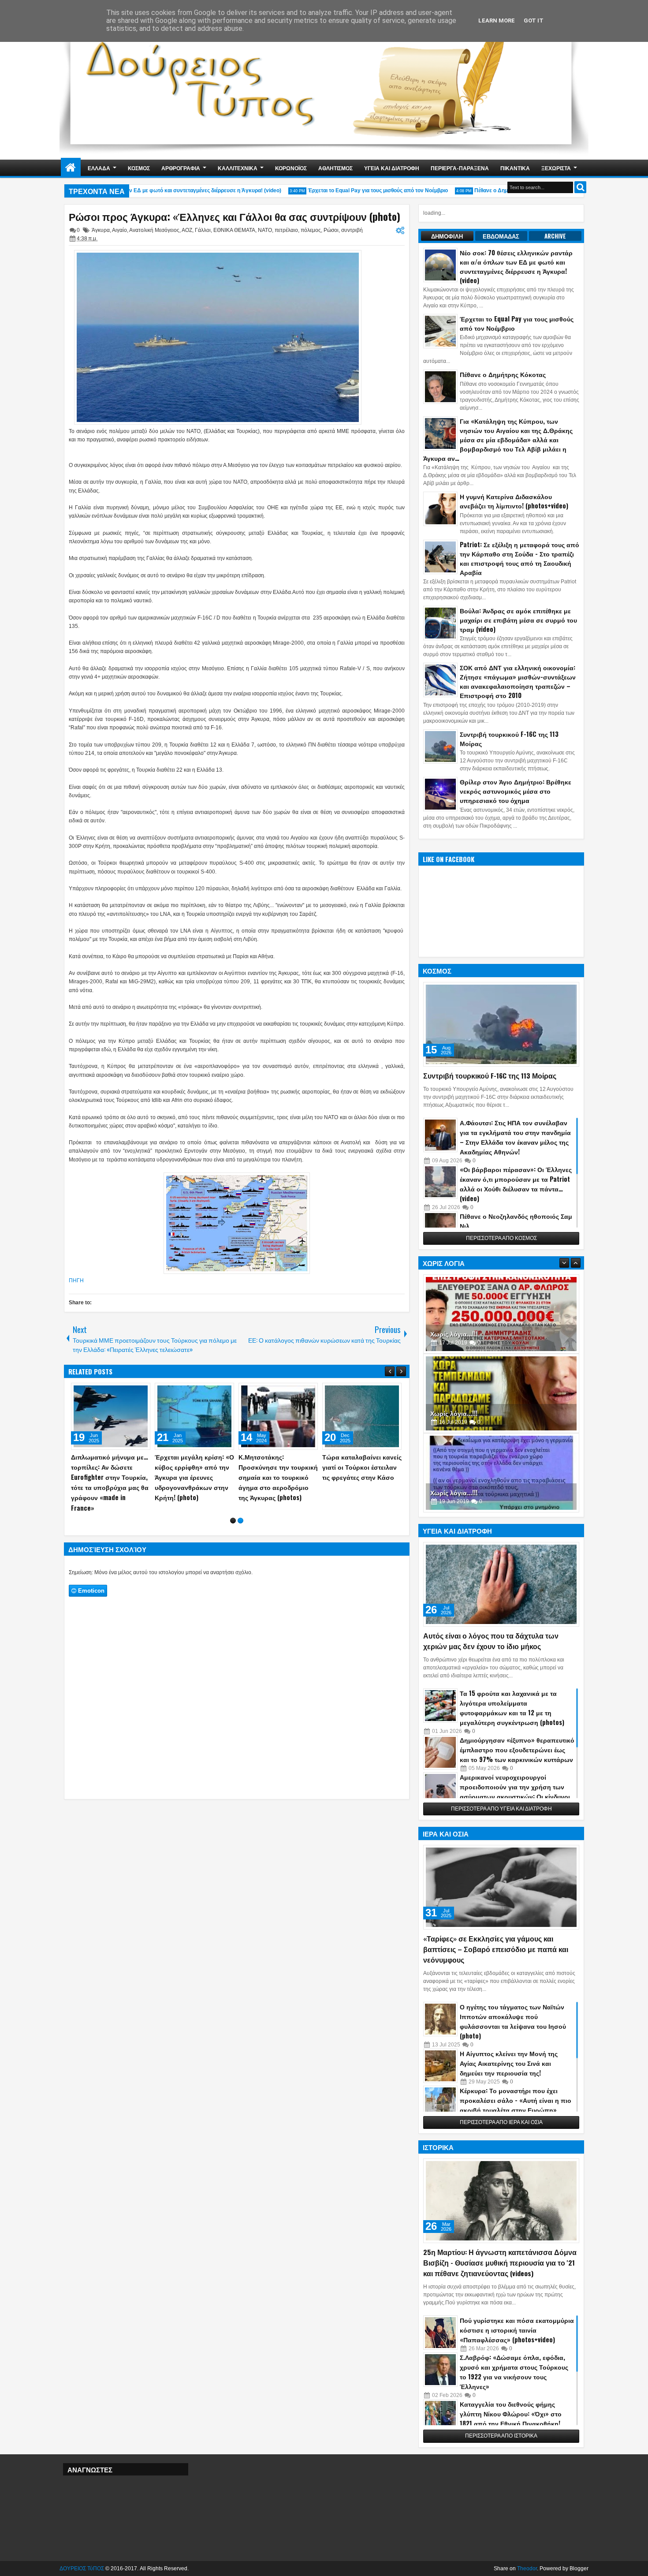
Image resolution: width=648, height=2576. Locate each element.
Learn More (497, 21)
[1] (233, 1531)
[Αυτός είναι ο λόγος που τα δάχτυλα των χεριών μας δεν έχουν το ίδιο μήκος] (501, 1584)
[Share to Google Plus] (141, 1392)
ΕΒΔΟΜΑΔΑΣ (501, 236)
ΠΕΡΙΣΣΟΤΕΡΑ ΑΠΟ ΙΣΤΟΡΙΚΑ (501, 2436)
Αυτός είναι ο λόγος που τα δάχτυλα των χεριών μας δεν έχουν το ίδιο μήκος (491, 1641)
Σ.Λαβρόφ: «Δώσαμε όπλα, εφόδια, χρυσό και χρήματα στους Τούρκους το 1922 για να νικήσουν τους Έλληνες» (514, 2372)
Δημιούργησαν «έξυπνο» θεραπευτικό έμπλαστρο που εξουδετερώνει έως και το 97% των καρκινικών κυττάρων (517, 1749)
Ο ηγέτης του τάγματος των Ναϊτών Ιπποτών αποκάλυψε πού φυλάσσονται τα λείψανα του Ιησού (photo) (513, 2021)
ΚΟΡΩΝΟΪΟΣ (291, 168)
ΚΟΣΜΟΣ (139, 168)
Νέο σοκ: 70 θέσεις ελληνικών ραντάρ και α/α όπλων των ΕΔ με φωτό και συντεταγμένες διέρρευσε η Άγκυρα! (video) (278, 1482)
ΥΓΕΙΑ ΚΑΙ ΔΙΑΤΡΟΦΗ (392, 168)
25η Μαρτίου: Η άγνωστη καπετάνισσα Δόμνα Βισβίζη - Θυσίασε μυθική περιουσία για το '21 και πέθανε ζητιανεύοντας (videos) (500, 2262)
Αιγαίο (119, 230)
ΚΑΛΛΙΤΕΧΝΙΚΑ (238, 168)
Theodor (527, 2569)
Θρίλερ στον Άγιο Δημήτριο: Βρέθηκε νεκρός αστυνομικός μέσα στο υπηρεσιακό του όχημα (516, 791)
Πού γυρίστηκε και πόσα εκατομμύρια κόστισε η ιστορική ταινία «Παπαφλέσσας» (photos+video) (517, 2330)
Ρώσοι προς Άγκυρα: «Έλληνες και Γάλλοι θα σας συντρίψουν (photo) (235, 217)
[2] (240, 1531)
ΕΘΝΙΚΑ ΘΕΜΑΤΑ (234, 230)
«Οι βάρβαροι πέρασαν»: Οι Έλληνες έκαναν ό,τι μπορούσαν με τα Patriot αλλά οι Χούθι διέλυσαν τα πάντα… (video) (516, 1184)
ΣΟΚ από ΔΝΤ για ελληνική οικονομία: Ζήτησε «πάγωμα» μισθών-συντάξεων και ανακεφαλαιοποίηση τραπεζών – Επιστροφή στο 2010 (518, 681)
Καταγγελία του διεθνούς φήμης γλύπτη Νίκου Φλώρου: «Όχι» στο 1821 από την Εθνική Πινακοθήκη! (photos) (511, 2418)
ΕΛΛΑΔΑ (99, 168)
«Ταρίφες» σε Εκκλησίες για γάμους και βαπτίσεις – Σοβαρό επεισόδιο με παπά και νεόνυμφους (496, 1949)
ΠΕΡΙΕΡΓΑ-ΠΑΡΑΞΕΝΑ (460, 168)
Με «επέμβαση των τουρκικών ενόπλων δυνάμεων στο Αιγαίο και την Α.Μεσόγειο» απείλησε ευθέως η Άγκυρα (109, 1482)
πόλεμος (311, 230)
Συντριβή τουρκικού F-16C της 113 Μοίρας (509, 739)
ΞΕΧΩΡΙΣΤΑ (556, 168)
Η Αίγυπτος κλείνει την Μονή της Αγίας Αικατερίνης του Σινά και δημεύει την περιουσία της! (509, 2063)
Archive (555, 236)
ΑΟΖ (187, 230)
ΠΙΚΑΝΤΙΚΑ (515, 168)
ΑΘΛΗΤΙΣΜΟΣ (335, 168)
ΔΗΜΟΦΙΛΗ (447, 236)
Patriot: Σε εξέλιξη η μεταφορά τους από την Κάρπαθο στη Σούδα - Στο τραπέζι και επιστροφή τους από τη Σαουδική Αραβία (520, 558)
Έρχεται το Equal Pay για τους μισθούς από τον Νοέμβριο (349, 190)
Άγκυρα (101, 230)
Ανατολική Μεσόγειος (154, 230)
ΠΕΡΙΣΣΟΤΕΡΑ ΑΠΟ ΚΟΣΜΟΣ (501, 1238)
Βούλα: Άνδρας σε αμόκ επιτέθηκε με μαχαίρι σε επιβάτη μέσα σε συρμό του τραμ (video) (518, 620)
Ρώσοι (331, 230)
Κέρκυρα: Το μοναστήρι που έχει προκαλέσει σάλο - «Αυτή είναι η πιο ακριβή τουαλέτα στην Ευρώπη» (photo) (516, 2105)
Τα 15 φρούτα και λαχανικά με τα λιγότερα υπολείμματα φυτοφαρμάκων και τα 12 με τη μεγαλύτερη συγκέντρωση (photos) (512, 1708)
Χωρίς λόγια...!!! (454, 1334)
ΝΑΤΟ (265, 230)
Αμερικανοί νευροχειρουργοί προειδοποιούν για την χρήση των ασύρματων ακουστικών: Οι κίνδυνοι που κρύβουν (515, 1791)
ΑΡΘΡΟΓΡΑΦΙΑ (181, 168)
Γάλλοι (203, 230)
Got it (534, 21)
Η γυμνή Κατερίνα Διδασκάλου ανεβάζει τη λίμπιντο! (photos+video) (514, 501)
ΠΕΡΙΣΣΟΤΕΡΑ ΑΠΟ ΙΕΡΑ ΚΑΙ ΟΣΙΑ (501, 2122)
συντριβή (352, 230)
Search (580, 187)
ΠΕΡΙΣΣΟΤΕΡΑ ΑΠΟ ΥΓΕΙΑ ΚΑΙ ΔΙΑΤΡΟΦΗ (501, 1809)
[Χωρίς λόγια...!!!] (501, 1314)
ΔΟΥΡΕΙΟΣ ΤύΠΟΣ (82, 2569)
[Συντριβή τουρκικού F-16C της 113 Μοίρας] (501, 1024)
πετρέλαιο (286, 230)
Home (71, 168)
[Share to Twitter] (131, 1392)
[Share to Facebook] (121, 1392)
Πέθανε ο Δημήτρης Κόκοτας (481, 190)
